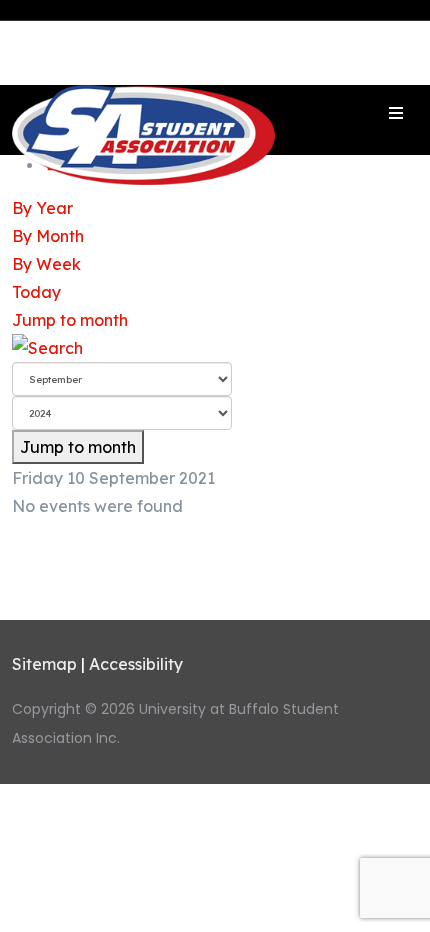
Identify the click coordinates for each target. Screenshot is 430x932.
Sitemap (44, 664)
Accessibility (136, 664)
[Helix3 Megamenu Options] (396, 113)
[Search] (215, 348)
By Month (48, 236)
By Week (46, 264)
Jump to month (70, 320)
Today (36, 292)
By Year (42, 208)
